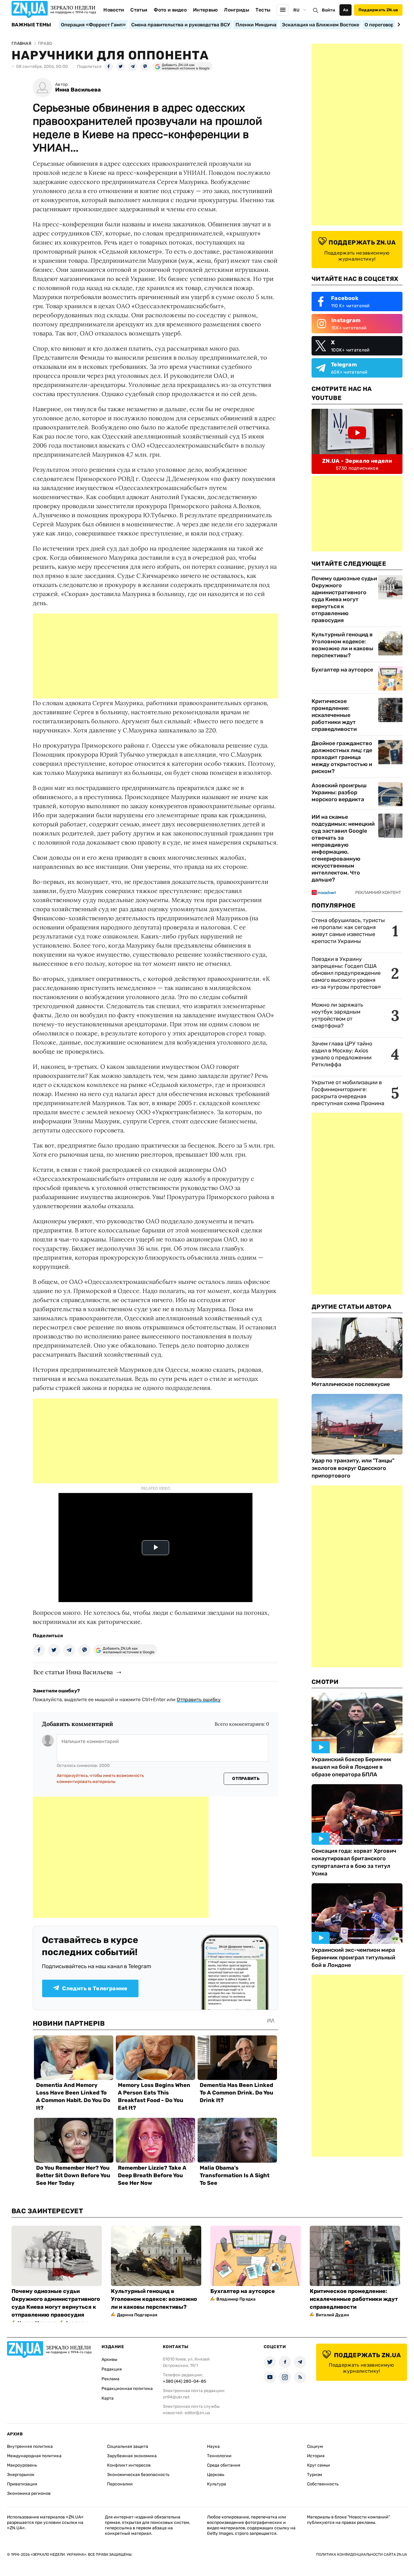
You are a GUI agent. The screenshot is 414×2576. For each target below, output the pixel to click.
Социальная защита (128, 2446)
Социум (315, 2446)
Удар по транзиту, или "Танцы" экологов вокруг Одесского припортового (353, 1468)
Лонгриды (237, 10)
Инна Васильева (78, 90)
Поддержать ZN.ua (378, 10)
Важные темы (31, 25)
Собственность (323, 2484)
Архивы (109, 2359)
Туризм (315, 2475)
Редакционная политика (127, 2389)
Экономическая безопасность (138, 2475)
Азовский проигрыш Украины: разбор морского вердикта (339, 792)
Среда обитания (224, 2465)
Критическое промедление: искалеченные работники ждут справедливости (334, 715)
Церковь (216, 2475)
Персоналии (120, 2484)
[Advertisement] (155, 656)
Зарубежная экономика (132, 2456)
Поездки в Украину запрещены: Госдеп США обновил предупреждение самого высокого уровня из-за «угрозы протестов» (346, 973)
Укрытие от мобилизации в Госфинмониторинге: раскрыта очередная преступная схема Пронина (348, 1093)
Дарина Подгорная (137, 2315)
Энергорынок (21, 2475)
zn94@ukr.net (176, 2397)
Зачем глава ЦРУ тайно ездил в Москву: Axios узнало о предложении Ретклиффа (342, 1054)
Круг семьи (319, 2465)
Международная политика (34, 2456)
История (316, 2456)
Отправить (246, 1779)
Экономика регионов (29, 2493)
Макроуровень (22, 2465)
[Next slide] (398, 25)
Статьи (139, 10)
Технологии (219, 2456)
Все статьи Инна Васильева (73, 1672)
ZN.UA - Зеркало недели (357, 461)
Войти (329, 10)
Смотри (325, 1682)
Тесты (263, 10)
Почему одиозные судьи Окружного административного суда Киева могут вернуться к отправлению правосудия (344, 599)
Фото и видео (170, 10)
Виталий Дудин (332, 2315)
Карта (108, 2398)
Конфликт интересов (129, 2465)
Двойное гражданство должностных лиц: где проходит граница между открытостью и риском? (342, 757)
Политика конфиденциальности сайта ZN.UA (362, 2554)
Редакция (112, 2369)
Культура (217, 2484)
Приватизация (22, 2484)
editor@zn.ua (197, 2413)
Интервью (205, 10)
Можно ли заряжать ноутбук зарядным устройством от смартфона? (337, 1015)
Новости (114, 10)
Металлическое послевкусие (351, 1384)
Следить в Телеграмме (95, 1988)
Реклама (110, 2379)
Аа (346, 10)
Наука (213, 2446)
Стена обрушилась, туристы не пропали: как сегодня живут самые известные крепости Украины (348, 931)
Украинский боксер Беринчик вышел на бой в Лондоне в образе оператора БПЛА (351, 1767)
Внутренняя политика (30, 2446)
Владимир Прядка (236, 2299)
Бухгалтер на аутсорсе (342, 670)
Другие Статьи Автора (351, 1307)
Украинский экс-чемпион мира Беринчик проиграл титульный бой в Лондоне (353, 1958)
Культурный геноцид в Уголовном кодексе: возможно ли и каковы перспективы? (342, 645)
